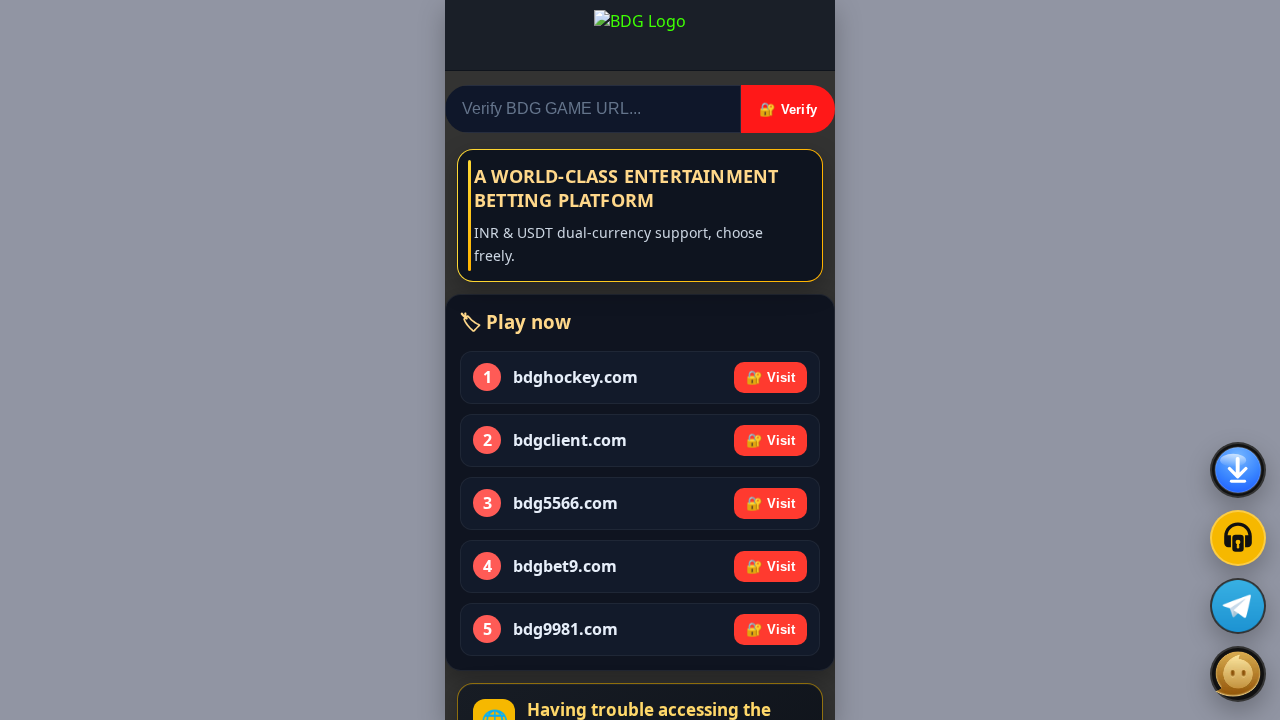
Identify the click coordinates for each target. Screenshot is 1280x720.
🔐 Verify (788, 109)
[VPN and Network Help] (1238, 538)
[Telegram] (1238, 606)
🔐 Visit (770, 377)
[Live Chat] (1238, 674)
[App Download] (1238, 470)
